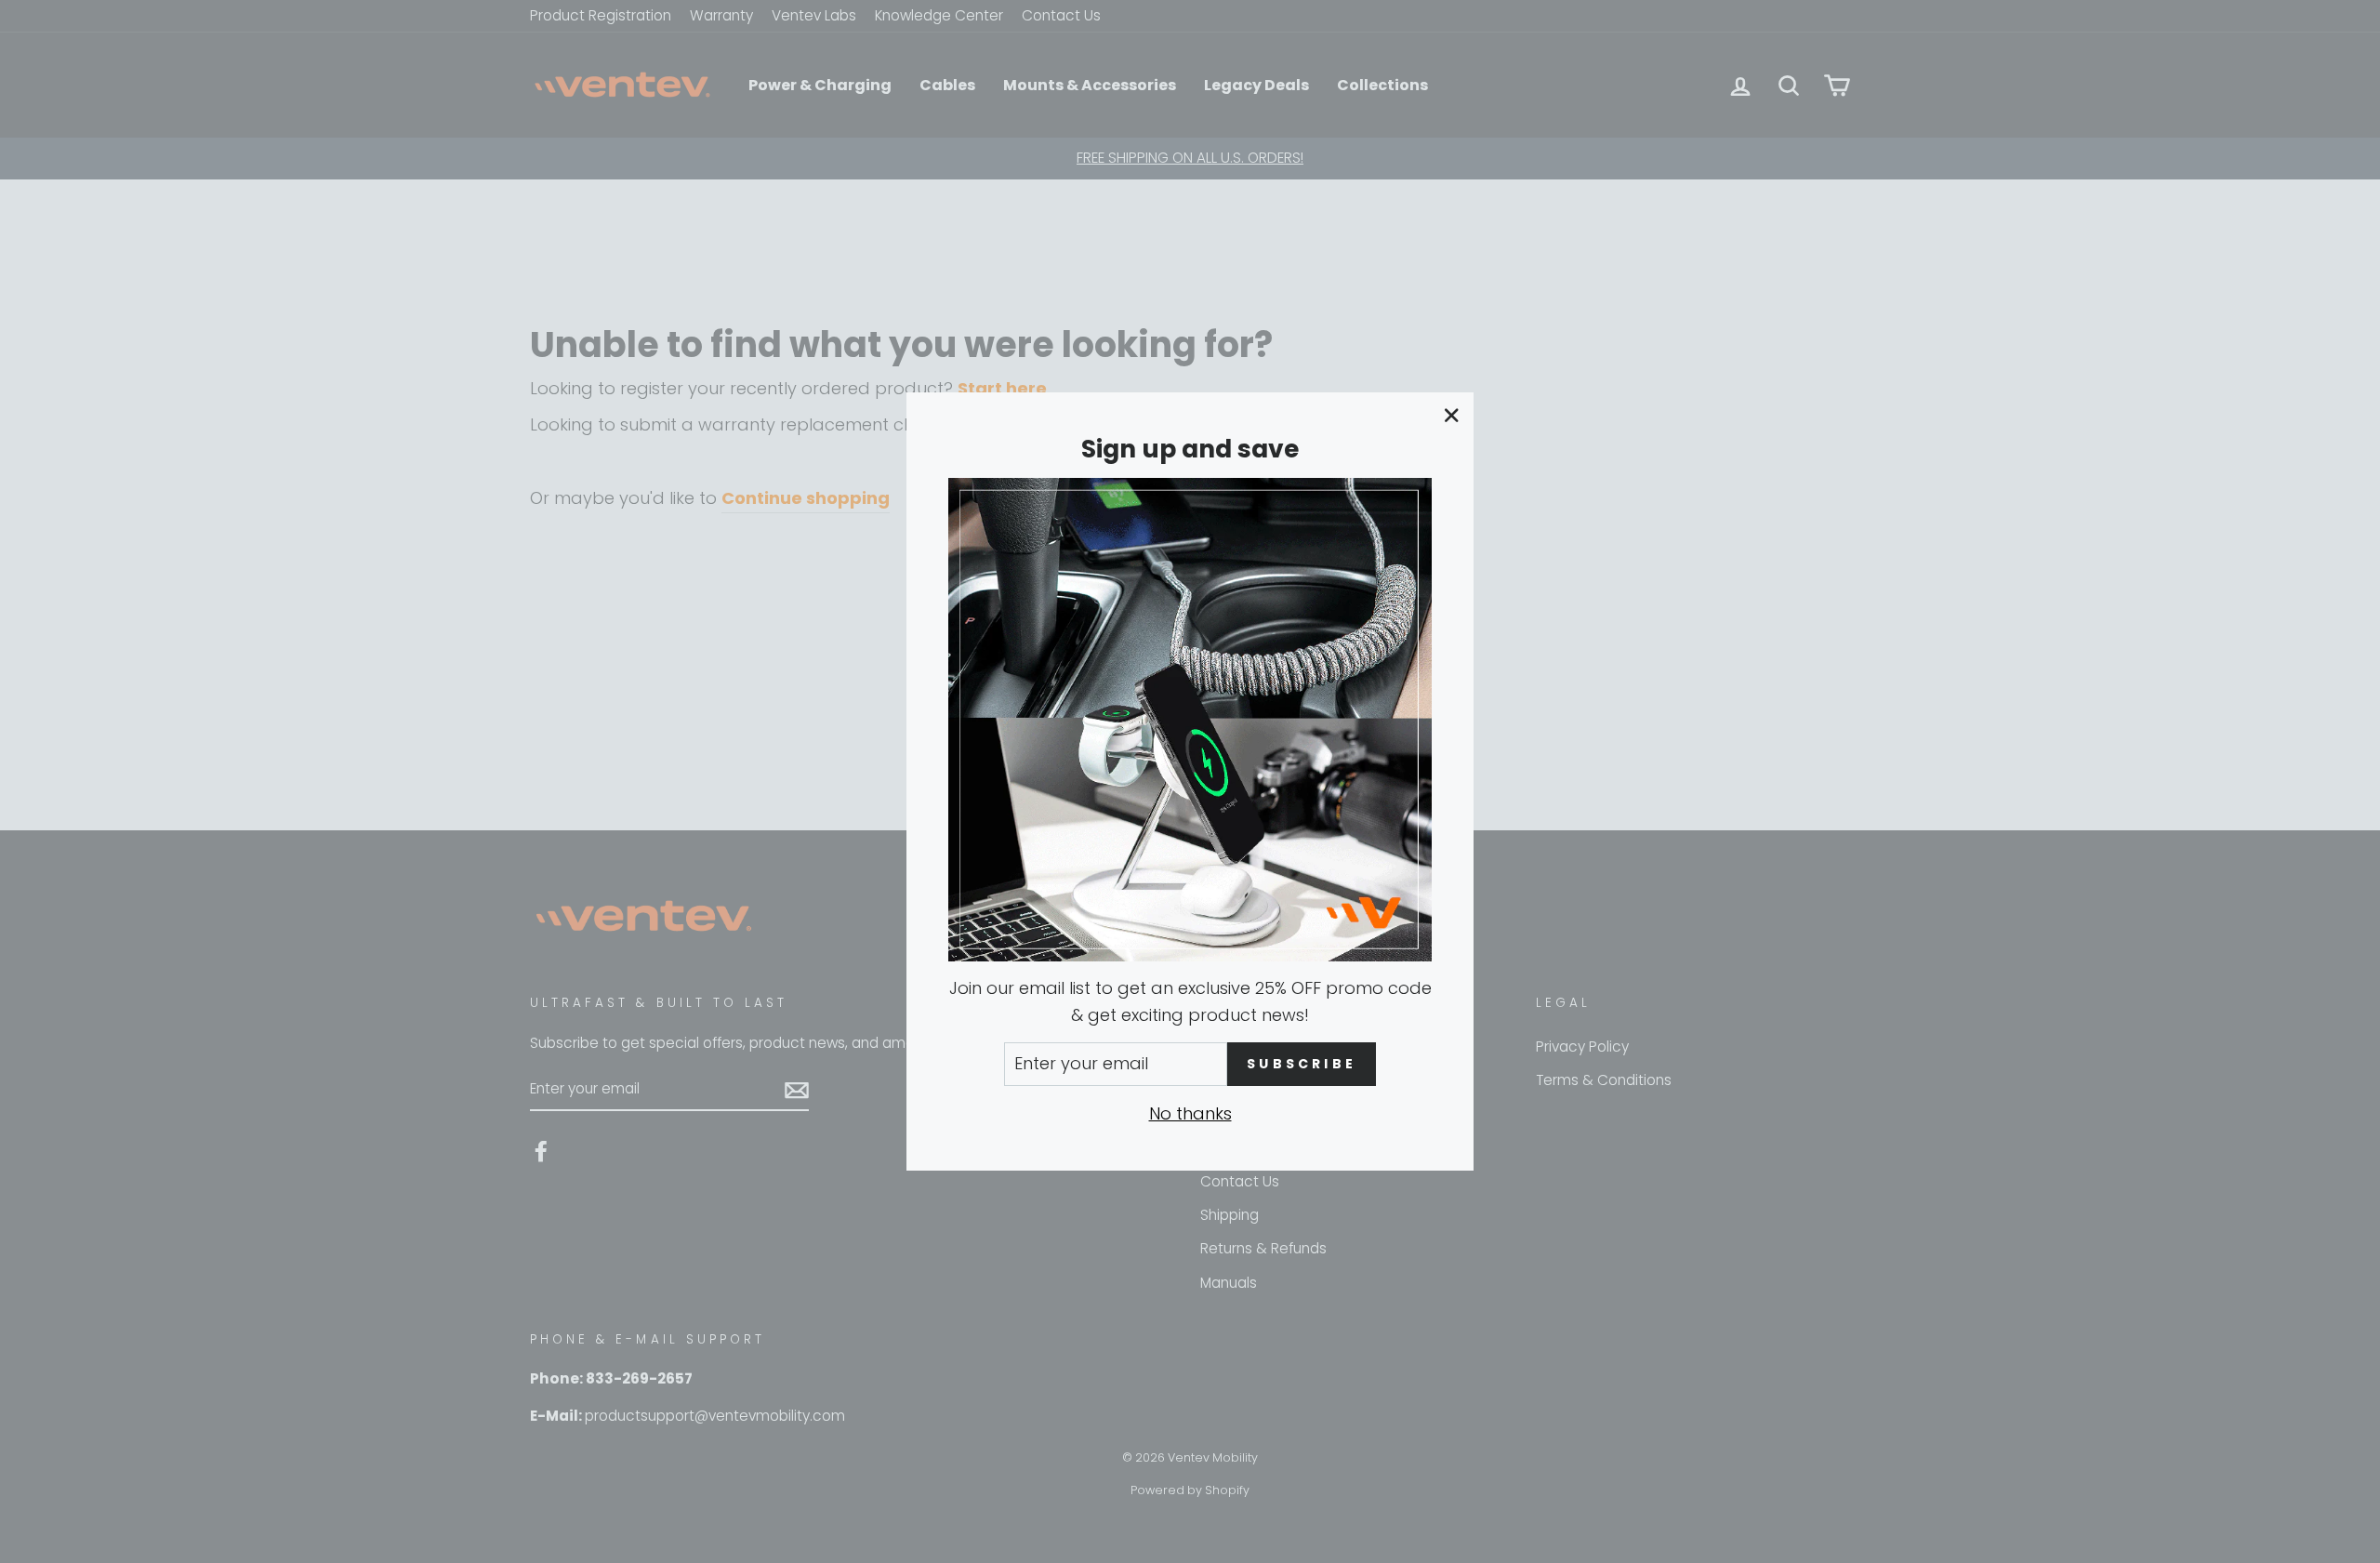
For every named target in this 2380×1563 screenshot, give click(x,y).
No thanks (1190, 1113)
